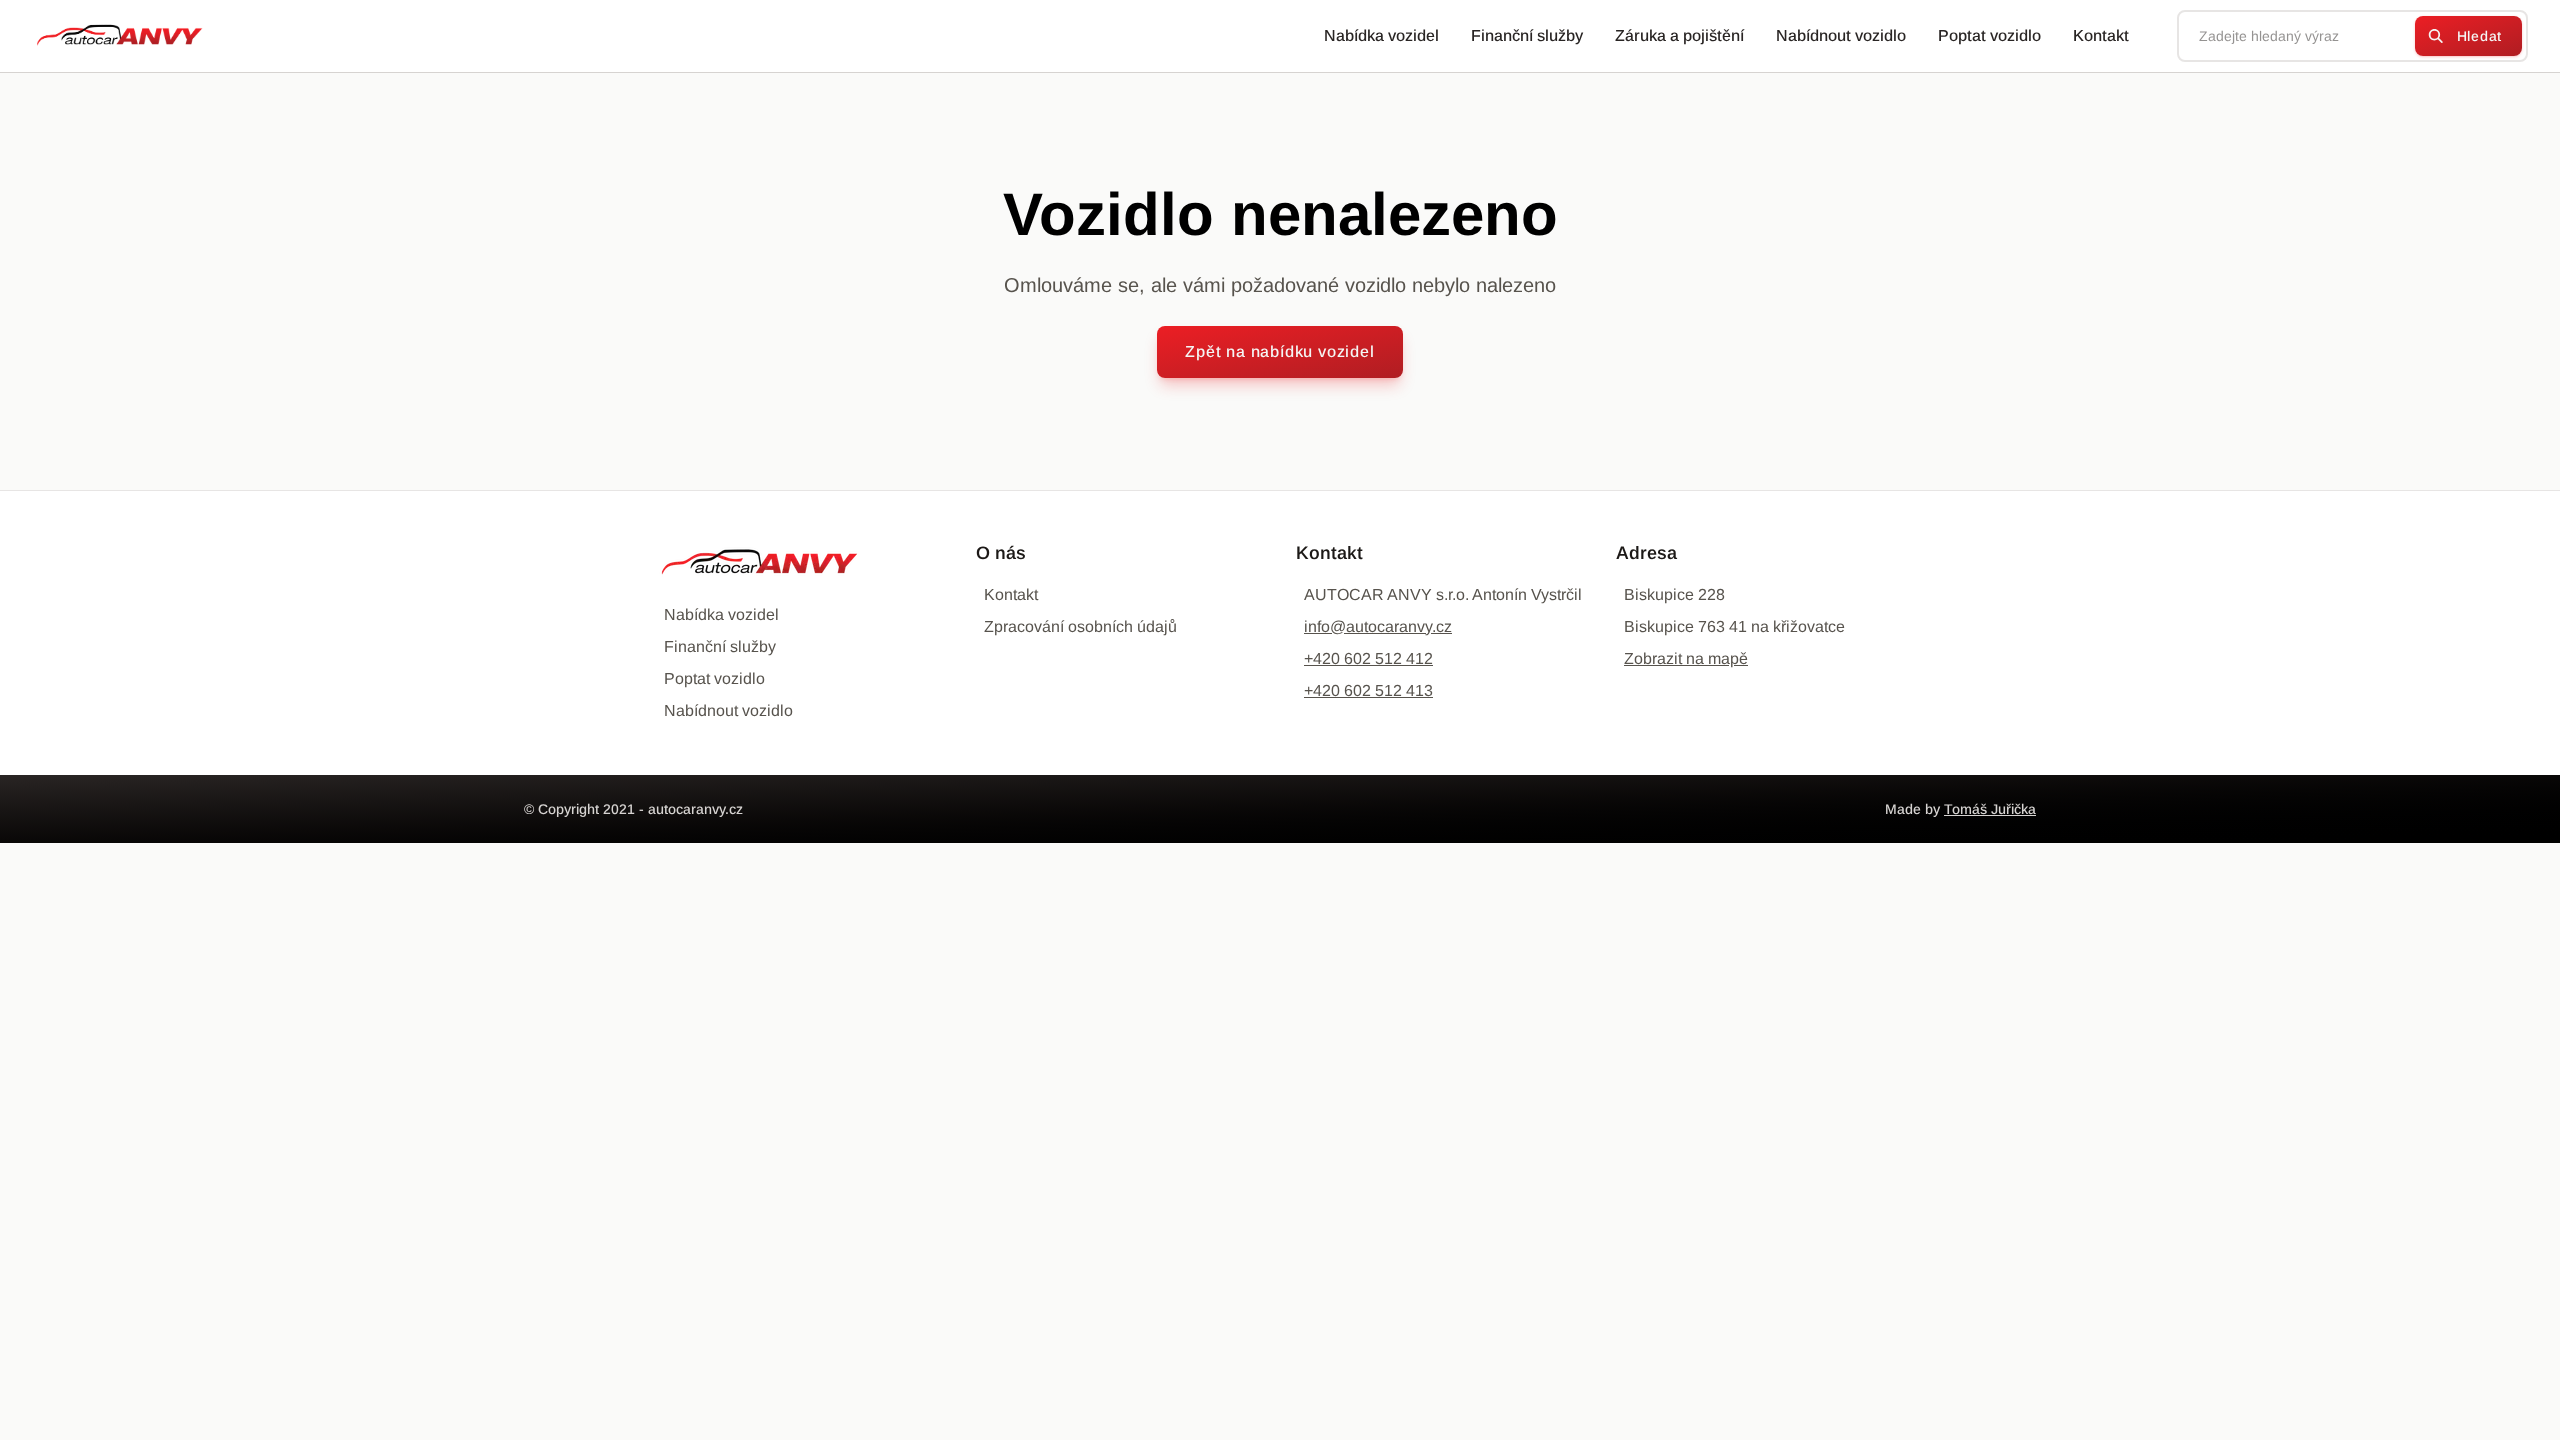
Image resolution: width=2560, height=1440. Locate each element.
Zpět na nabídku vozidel (1279, 351)
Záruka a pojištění (1679, 35)
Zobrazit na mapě (1686, 658)
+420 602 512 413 (1368, 690)
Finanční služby (1527, 35)
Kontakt (2101, 35)
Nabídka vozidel (1381, 35)
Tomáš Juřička (1990, 809)
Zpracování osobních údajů (1080, 626)
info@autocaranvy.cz (1378, 626)
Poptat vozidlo (1989, 35)
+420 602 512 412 (1368, 658)
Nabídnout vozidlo (1841, 35)
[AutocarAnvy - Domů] (112, 36)
